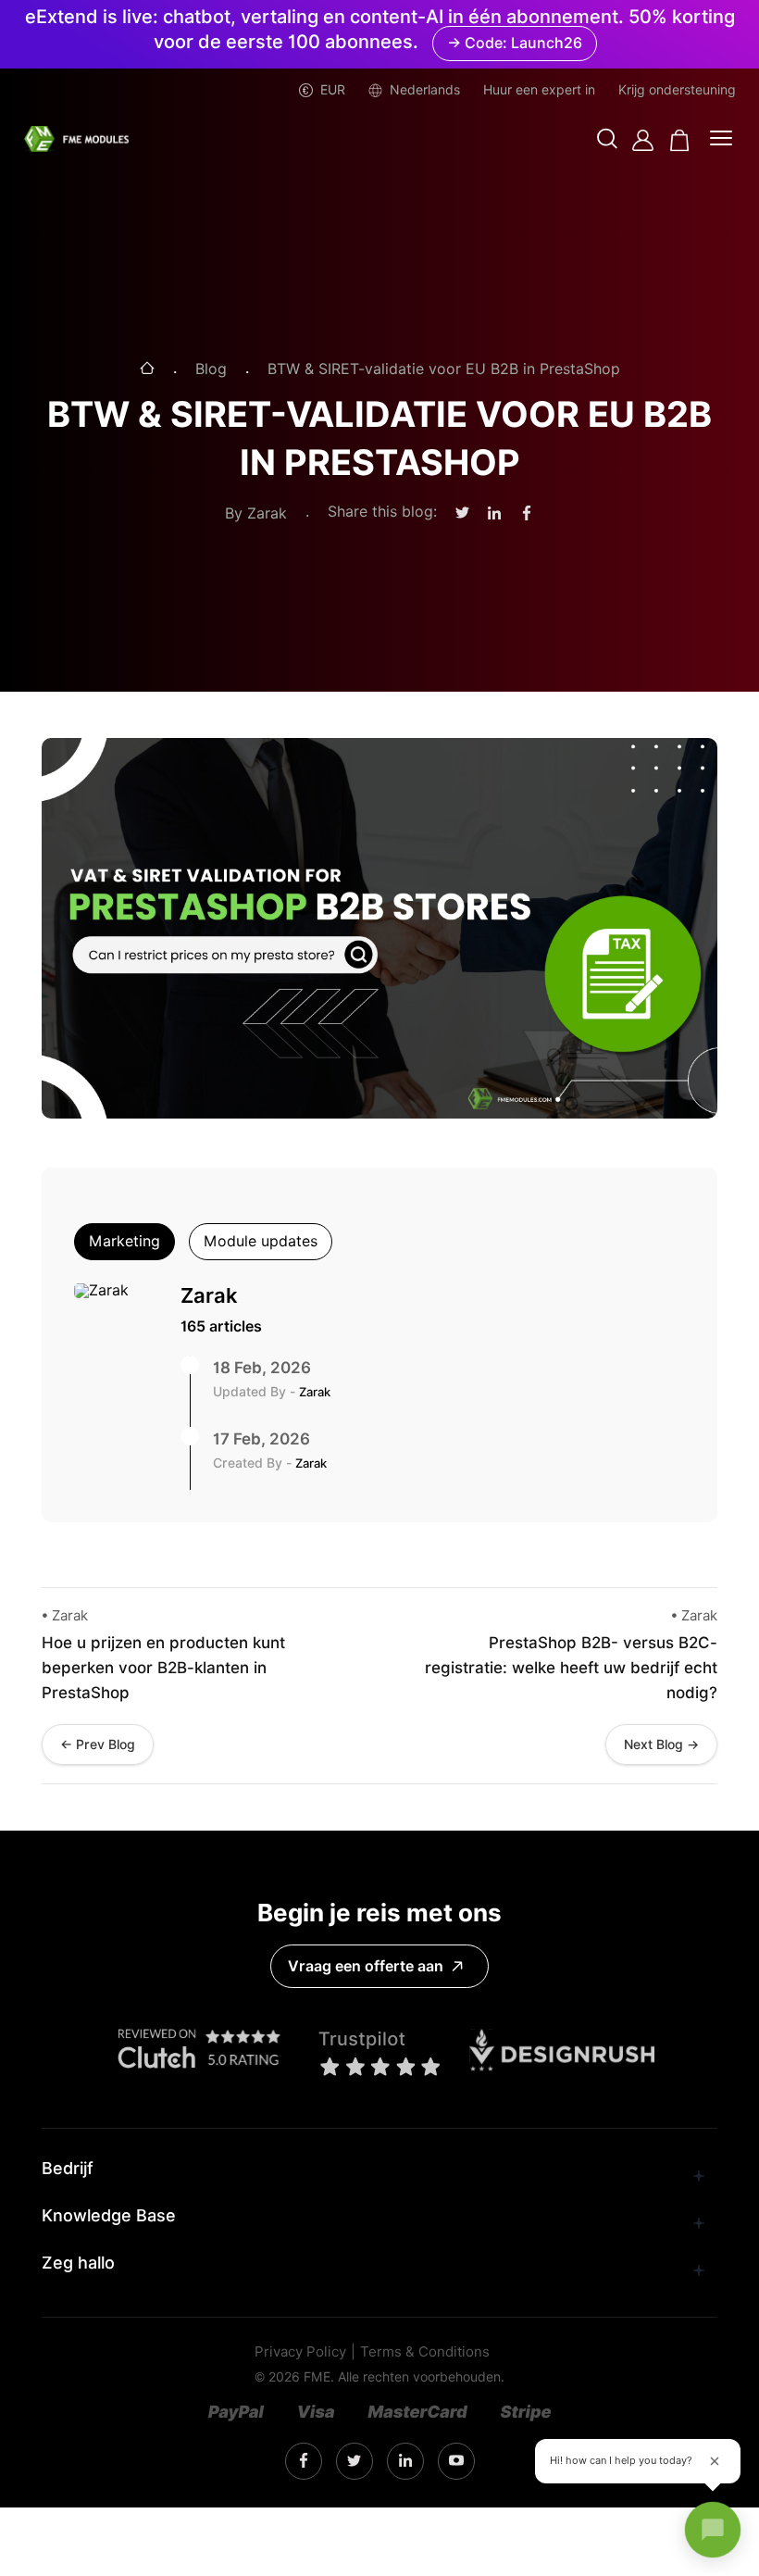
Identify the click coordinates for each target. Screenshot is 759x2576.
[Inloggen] (643, 140)
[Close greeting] (715, 2461)
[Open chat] (713, 2530)
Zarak (209, 1295)
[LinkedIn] (354, 2462)
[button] (607, 140)
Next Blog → (661, 1744)
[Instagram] (304, 2461)
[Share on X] (462, 513)
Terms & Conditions (425, 2352)
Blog (211, 369)
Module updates (261, 1241)
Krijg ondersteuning (677, 90)
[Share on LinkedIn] (494, 514)
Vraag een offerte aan (366, 1966)
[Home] (147, 370)
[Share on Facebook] (527, 514)
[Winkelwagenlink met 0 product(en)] (680, 140)
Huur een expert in (539, 90)
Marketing (124, 1241)
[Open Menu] (721, 140)
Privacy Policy (300, 2352)
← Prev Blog (98, 1744)
